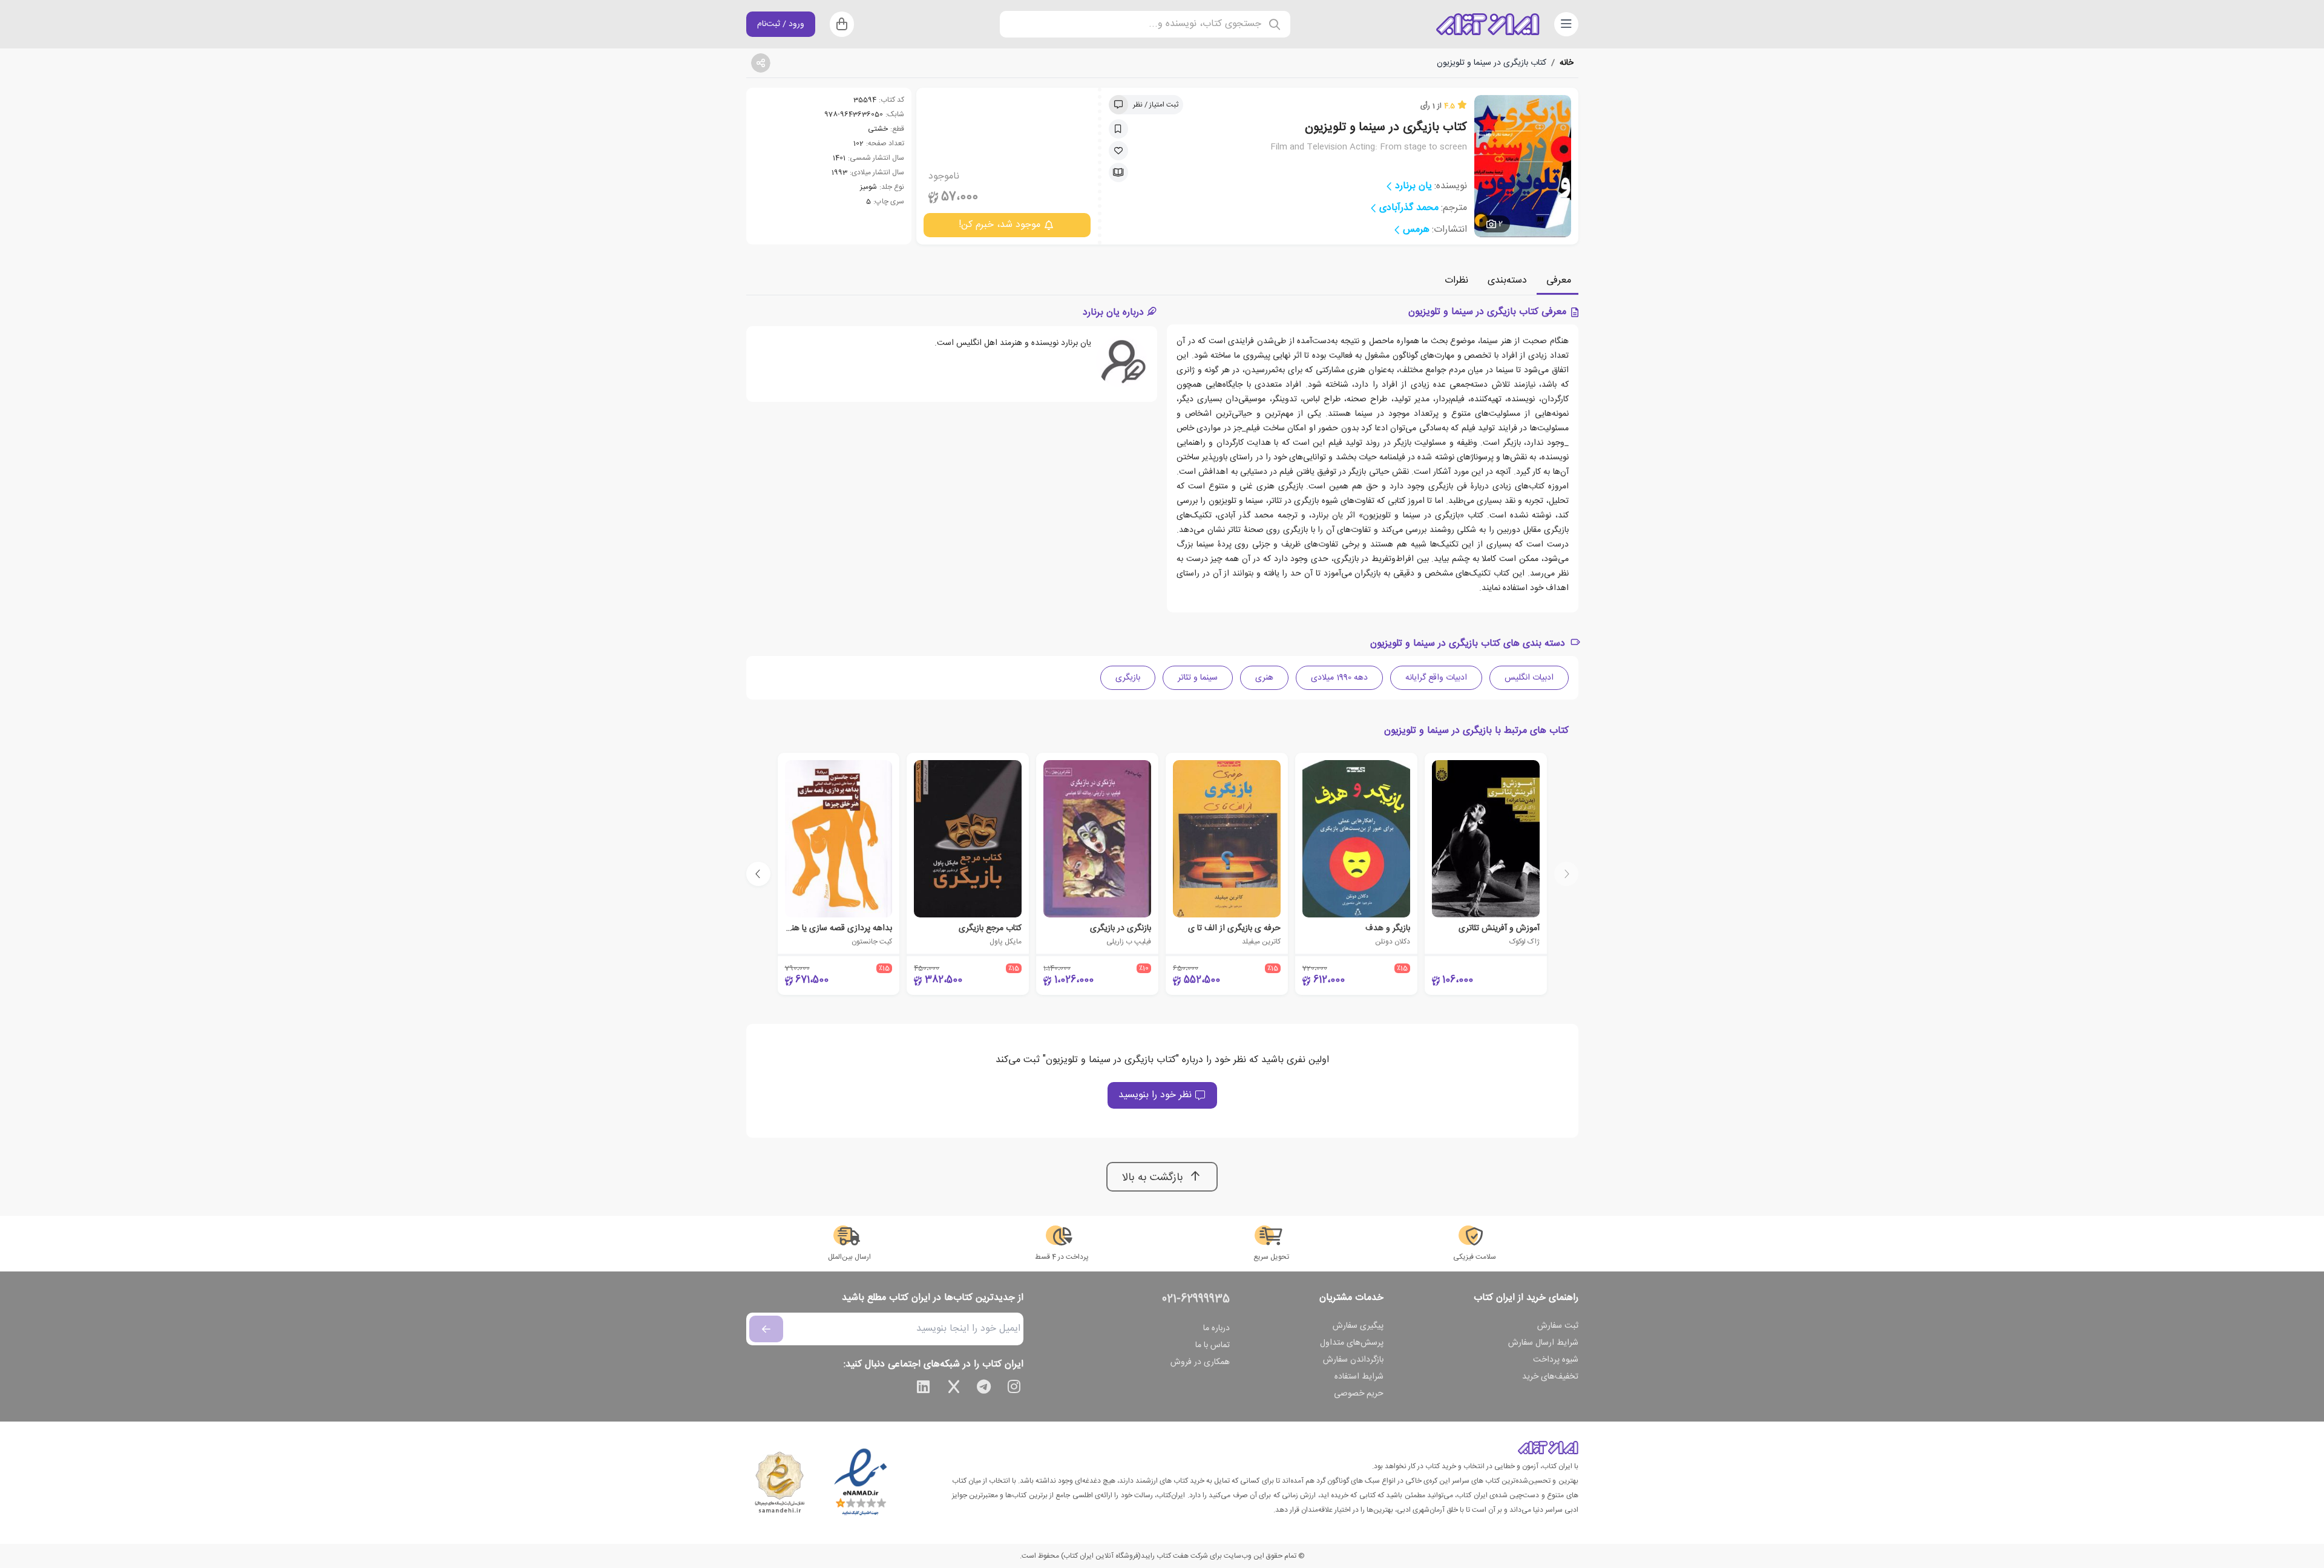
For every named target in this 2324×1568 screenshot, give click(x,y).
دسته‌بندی (1507, 280)
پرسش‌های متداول (1352, 1343)
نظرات (1456, 280)
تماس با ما (1213, 1345)
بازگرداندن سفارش (1353, 1360)
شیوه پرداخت (1556, 1360)
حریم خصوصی (1359, 1394)
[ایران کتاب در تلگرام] (984, 1389)
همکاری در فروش (1200, 1362)
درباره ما (1216, 1328)
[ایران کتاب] (1488, 24)
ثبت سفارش (1558, 1326)
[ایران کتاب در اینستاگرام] (1014, 1389)
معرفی (1559, 280)
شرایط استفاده (1359, 1377)
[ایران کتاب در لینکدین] (924, 1389)
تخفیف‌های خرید (1550, 1377)
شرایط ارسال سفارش (1543, 1343)
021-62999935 (1196, 1299)
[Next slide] (758, 874)
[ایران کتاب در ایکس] (954, 1389)
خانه (1567, 63)
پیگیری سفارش (1358, 1326)
